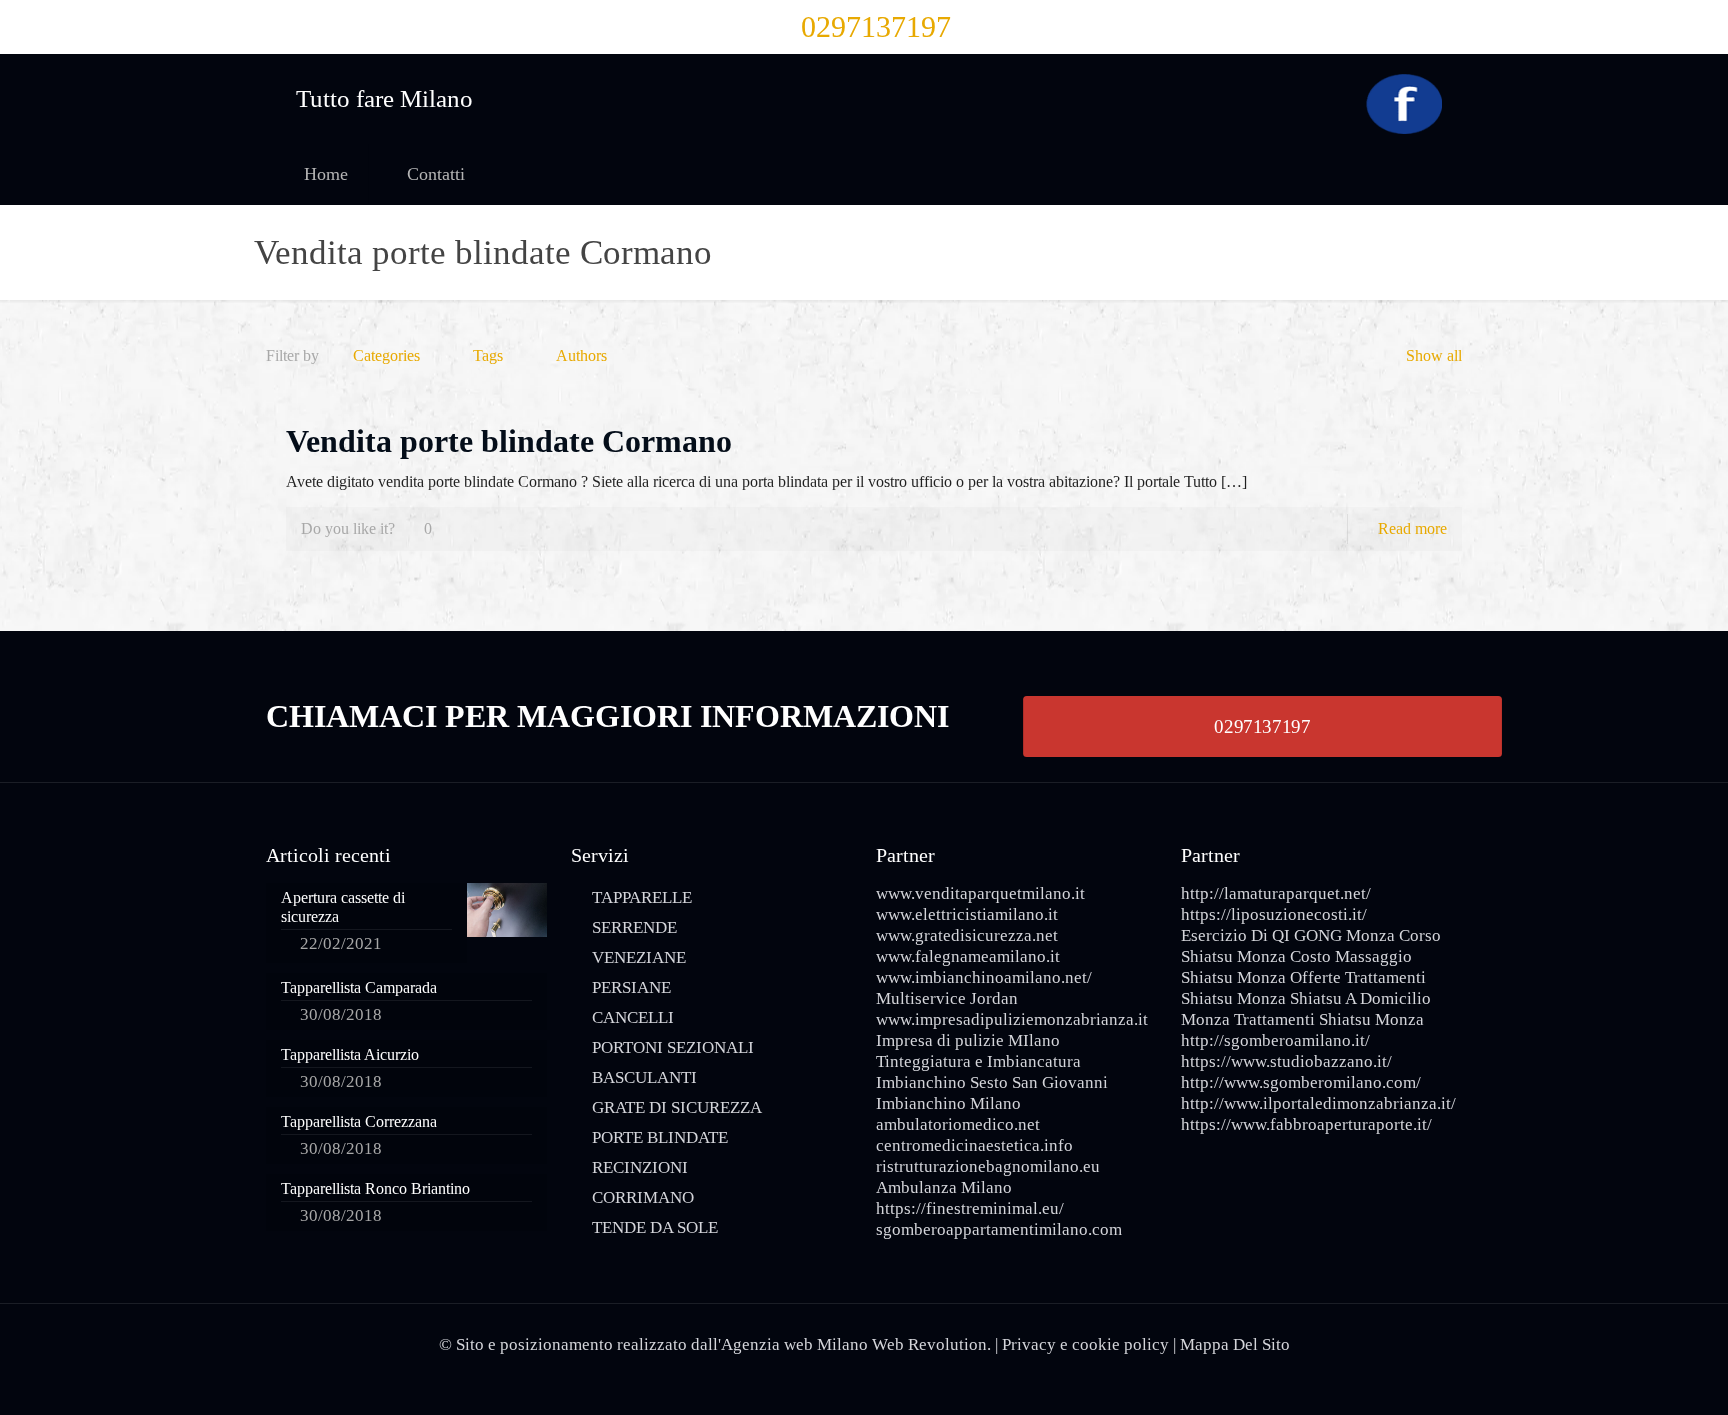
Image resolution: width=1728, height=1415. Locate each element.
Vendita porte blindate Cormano (509, 441)
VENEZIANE (639, 957)
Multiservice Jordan (947, 998)
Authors (581, 355)
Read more (1412, 528)
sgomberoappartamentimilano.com (999, 1229)
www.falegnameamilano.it (968, 956)
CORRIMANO (643, 1197)
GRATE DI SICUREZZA (677, 1107)
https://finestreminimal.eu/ (970, 1208)
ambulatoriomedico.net (958, 1124)
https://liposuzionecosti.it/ (1274, 914)
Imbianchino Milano (948, 1103)
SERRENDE (634, 927)
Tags (488, 355)
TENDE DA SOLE (655, 1227)
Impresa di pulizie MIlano (968, 1040)
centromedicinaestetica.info (974, 1145)
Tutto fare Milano (384, 98)
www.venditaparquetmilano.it (980, 893)
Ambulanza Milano (944, 1187)
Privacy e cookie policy (1085, 1344)
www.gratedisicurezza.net (967, 935)
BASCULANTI (644, 1077)
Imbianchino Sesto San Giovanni (992, 1082)
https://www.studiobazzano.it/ (1286, 1061)
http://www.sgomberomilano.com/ (1301, 1082)
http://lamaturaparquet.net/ (1276, 893)
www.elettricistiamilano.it (967, 914)
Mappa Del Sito (1235, 1344)
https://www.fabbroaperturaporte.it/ (1306, 1124)
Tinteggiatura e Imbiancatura (978, 1061)
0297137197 (876, 26)
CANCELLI (633, 1017)
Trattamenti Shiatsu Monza (1329, 1019)
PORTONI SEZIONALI (673, 1047)
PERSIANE (631, 987)
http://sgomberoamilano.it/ (1275, 1040)
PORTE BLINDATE (660, 1137)
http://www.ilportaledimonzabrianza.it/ (1318, 1103)
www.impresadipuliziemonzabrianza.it (1012, 1019)
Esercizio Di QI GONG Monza (1288, 935)
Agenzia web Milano (794, 1344)
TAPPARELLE (642, 897)
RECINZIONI (640, 1167)
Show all (1434, 355)
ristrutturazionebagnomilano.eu (988, 1166)
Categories (386, 355)
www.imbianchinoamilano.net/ (984, 977)
